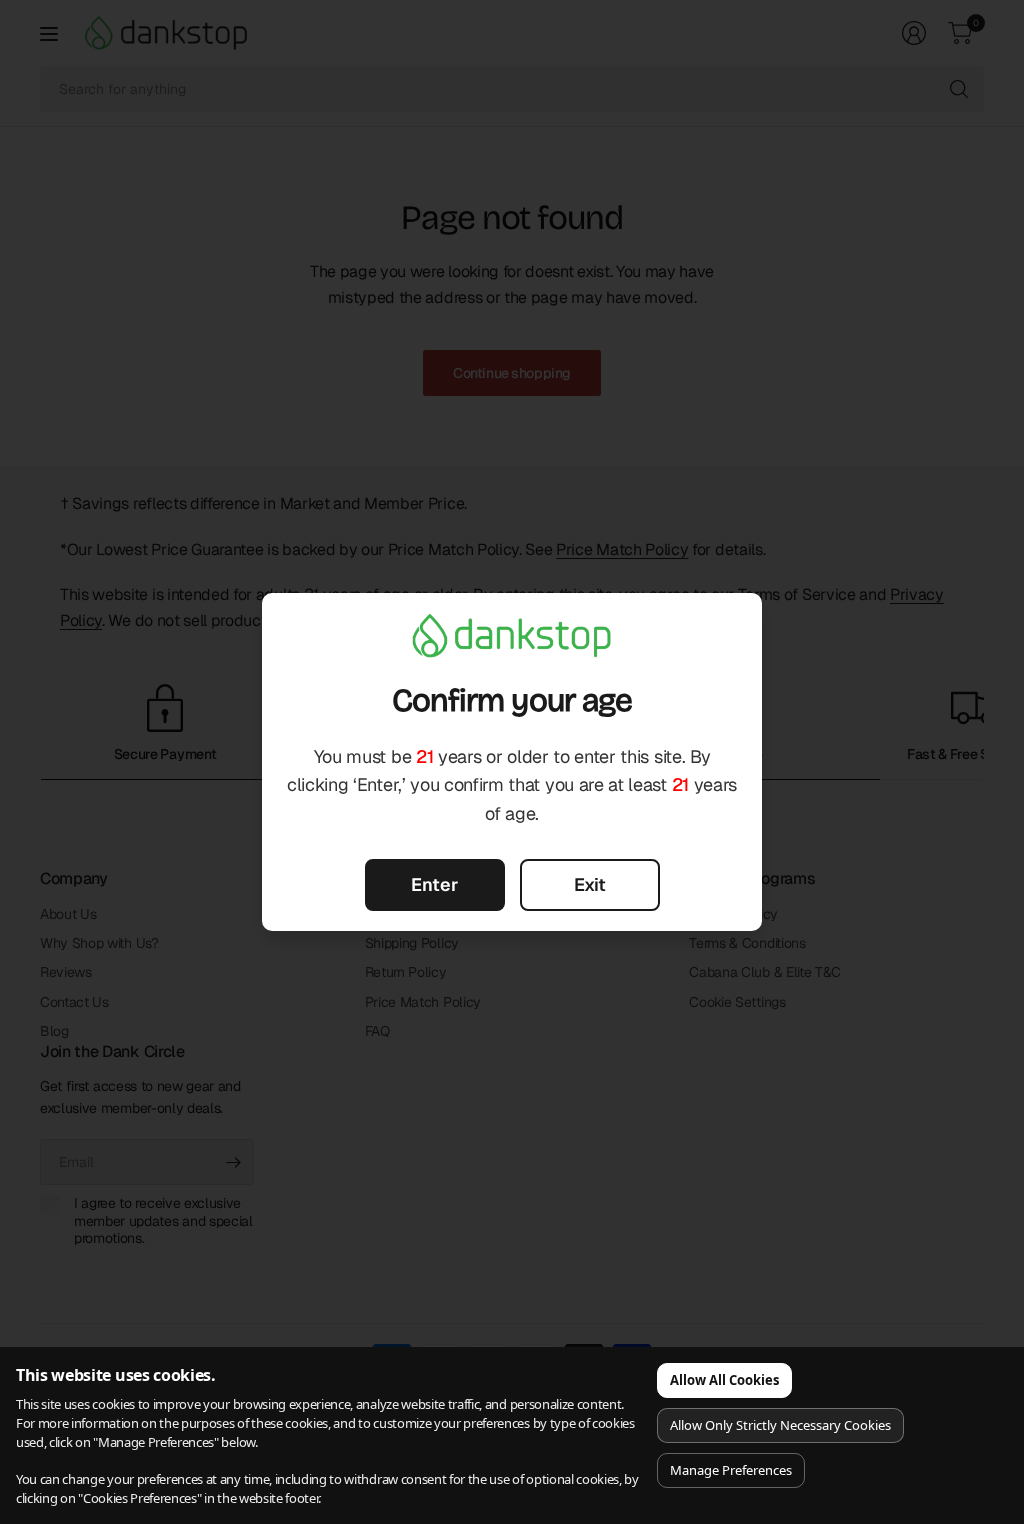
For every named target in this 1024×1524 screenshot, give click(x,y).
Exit (590, 884)
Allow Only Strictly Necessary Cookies (780, 1425)
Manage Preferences (731, 1470)
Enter (434, 884)
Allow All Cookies (724, 1380)
